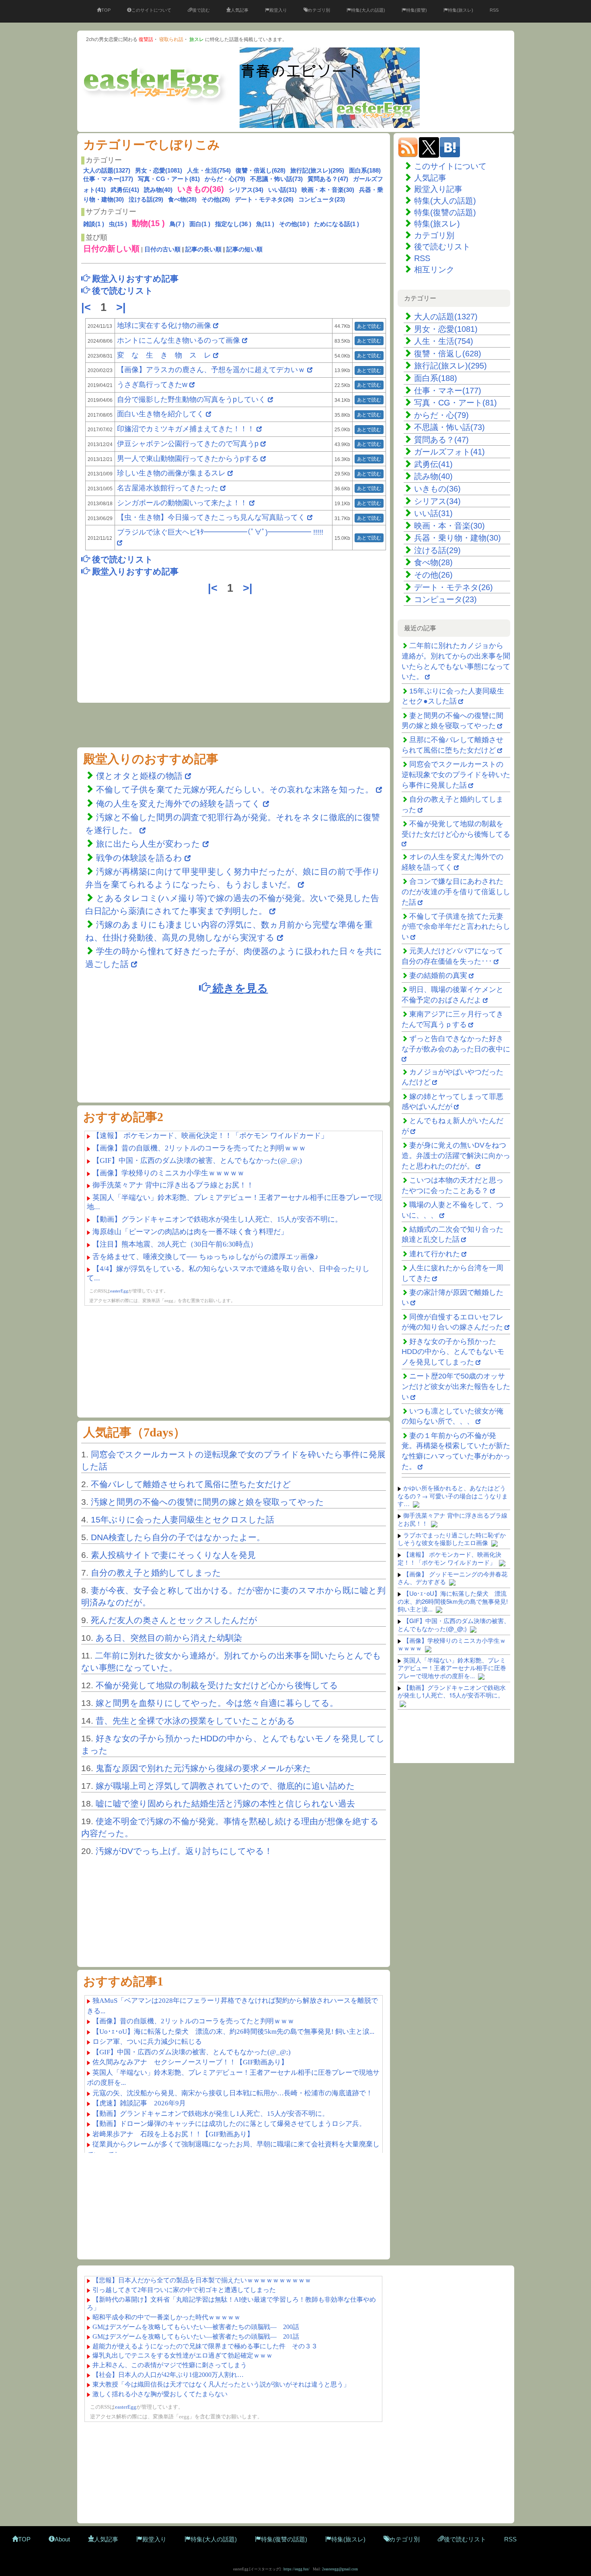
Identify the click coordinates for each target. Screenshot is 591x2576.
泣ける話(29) (146, 199)
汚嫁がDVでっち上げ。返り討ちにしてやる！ (184, 1851)
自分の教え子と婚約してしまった (156, 1573)
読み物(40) (158, 190)
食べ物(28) (182, 199)
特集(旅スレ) (461, 10)
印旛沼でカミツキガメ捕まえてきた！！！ (186, 429)
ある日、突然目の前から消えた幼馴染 (169, 1638)
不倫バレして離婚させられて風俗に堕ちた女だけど (191, 1484)
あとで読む (369, 326)
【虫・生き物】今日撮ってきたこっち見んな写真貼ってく (211, 517)
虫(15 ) (118, 224)
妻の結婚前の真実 (438, 975)
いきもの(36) (437, 489)
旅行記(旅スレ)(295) (317, 170)
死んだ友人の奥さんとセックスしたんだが (174, 1620)
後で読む (201, 10)
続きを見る (239, 988)
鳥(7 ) (177, 224)
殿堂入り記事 (438, 189)
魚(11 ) (265, 224)
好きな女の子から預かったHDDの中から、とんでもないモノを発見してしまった (453, 1352)
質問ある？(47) (328, 179)
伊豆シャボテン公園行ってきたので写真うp (188, 444)
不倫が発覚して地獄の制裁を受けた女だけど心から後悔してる (217, 1685)
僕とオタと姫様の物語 (141, 776)
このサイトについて (151, 10)
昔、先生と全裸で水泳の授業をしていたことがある (195, 1721)
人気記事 (240, 10)
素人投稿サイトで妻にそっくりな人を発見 (173, 1555)
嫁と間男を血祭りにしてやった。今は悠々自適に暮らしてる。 (217, 1703)
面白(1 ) (200, 224)
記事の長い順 (203, 249)
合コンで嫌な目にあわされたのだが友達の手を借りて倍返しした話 (456, 892)
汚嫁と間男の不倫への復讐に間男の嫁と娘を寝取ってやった (207, 1502)
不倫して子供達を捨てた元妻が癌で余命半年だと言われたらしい (456, 927)
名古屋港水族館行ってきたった (168, 488)
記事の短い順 (244, 249)
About (62, 2539)
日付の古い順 (162, 249)
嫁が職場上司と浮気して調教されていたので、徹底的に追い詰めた (225, 1786)
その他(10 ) (294, 224)
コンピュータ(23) (322, 199)
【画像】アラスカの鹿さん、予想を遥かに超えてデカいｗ (211, 370)
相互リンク (434, 270)
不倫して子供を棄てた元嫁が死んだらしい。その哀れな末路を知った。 (235, 789)
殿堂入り (278, 10)
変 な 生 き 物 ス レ (164, 355)
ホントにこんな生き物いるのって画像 (179, 340)
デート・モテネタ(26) (264, 199)
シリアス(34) (246, 190)
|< (88, 307)
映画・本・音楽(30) (328, 190)
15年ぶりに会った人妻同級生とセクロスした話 (183, 1519)
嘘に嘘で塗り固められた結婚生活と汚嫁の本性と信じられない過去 (225, 1803)
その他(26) (216, 199)
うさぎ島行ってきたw (152, 385)
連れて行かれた (435, 1254)
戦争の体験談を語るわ (140, 858)
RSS (494, 10)
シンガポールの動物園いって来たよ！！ (182, 503)
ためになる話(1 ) (337, 224)
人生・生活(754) (209, 170)
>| (123, 307)
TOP (106, 10)
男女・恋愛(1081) (159, 170)
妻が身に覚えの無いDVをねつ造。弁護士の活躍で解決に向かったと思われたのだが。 (456, 1155)
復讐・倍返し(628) (261, 170)
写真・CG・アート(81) (169, 179)
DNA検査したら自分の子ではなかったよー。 (178, 1537)
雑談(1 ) (94, 224)
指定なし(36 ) (233, 224)
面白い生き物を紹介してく (160, 414)
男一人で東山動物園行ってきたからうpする (188, 459)
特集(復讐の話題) (445, 212)
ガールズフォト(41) (449, 452)
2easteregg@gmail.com (340, 2569)
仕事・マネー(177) (108, 179)
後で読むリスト (442, 247)
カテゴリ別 (319, 10)
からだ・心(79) (225, 179)
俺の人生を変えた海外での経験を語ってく (178, 803)
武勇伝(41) (125, 190)
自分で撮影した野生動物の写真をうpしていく (191, 399)
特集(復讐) (417, 10)
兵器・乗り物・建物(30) (458, 538)
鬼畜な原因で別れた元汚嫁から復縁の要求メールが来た (203, 1768)
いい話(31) (282, 190)
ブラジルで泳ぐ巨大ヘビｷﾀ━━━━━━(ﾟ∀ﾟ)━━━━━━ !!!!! (220, 532)
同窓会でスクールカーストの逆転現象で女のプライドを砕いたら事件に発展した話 (456, 775)
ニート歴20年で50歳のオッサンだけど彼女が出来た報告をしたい (456, 1386)
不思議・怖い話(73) (276, 179)
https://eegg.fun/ (297, 2569)
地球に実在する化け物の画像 (164, 325)
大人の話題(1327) (107, 170)
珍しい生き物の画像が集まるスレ (171, 473)
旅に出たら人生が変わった (148, 844)
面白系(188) (365, 170)
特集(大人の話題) (368, 10)
